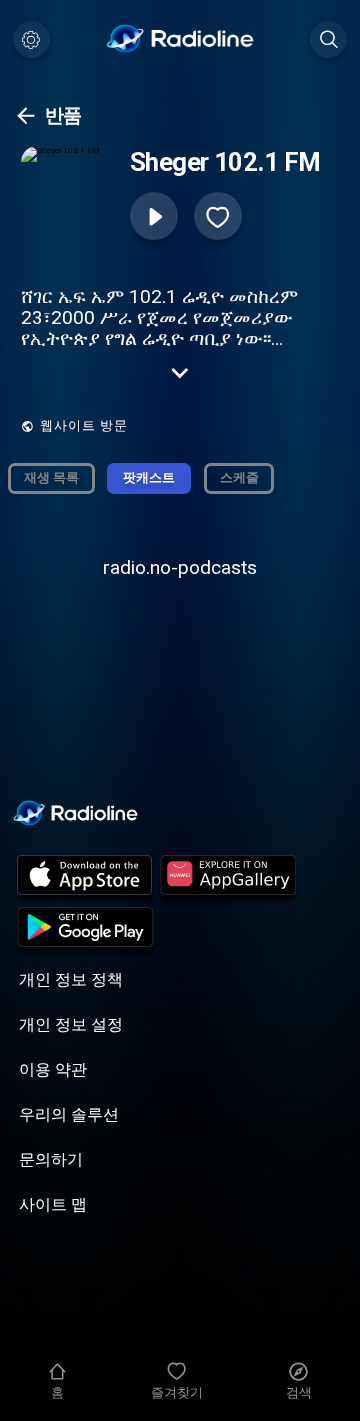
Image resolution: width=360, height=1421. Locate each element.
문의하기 (51, 1159)
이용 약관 (53, 1069)
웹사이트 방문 (84, 425)
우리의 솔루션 (69, 1114)
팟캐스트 (149, 477)
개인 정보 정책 (71, 979)
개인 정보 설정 (71, 1024)
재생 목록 (51, 477)
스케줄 (239, 477)
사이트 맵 (53, 1204)
